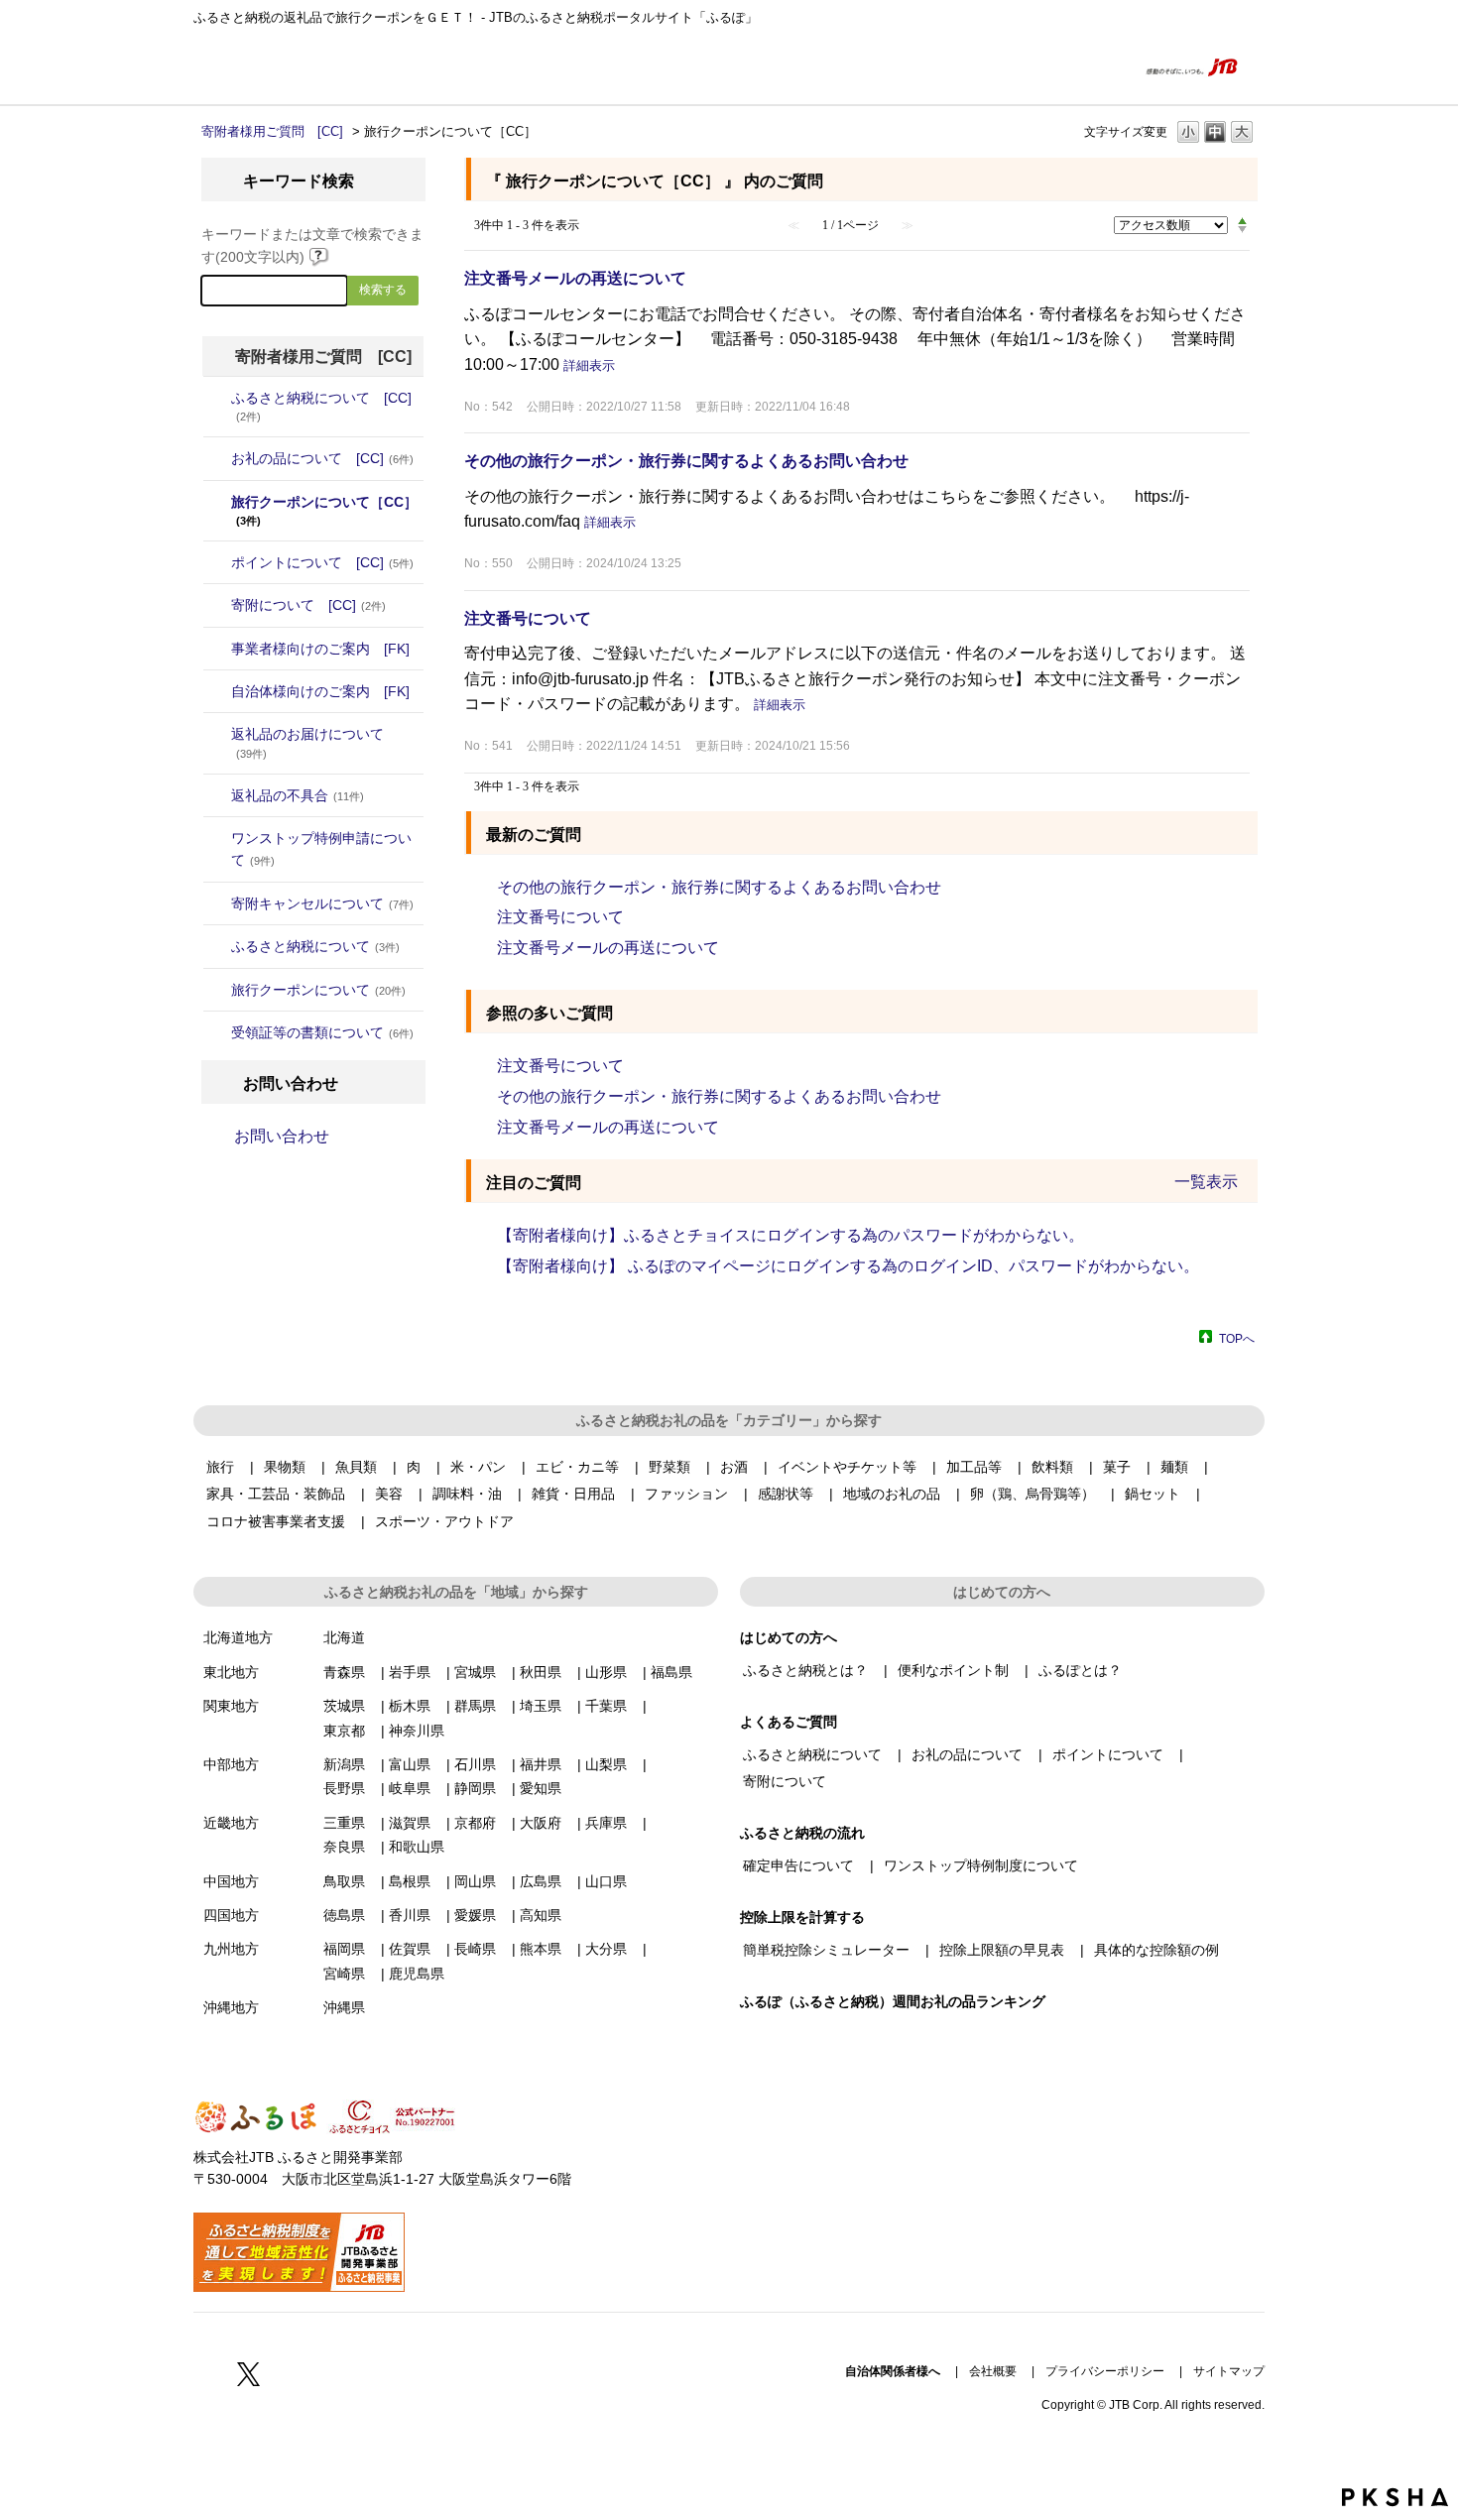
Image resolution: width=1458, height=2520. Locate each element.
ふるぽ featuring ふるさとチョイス (253, 66)
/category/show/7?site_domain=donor (217, 649)
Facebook (205, 2373)
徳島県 (344, 1915)
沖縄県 (344, 2007)
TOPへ (1237, 1338)
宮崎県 (344, 1974)
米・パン (478, 1467)
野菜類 (669, 1467)
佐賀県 (410, 1949)
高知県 (541, 1915)
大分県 (606, 1949)
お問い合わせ (282, 1136)
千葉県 (606, 1706)
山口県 (606, 1881)
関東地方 (231, 1706)
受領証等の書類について (322, 1032)
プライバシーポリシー (1105, 2371)
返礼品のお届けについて (307, 742)
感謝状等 (786, 1494)
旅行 (220, 1467)
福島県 (671, 1672)
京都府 (475, 1823)
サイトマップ (1229, 2371)
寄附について (785, 1781)
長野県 (344, 1788)
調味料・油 (467, 1494)
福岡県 (344, 1949)
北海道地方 (238, 1637)
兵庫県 (606, 1823)
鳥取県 (344, 1881)
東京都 (344, 1731)
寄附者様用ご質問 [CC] (272, 131)
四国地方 (231, 1915)
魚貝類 (356, 1467)
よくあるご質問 (1083, 66)
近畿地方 (231, 1823)
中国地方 (231, 1881)
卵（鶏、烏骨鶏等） (1033, 1494)
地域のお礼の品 (892, 1494)
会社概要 (993, 2371)
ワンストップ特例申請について (321, 849)
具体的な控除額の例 (1156, 1950)
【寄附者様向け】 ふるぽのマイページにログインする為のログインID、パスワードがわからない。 (848, 1266)
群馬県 (475, 1706)
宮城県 (475, 1672)
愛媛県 (475, 1915)
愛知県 (541, 1788)
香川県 (410, 1915)
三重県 (344, 1823)
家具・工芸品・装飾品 (276, 1494)
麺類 (1174, 1467)
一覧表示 (1206, 1182)
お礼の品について (967, 1754)
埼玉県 (541, 1706)
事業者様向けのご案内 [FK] (320, 649)
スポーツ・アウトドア (444, 1521)
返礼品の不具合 (298, 795)
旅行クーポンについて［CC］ (324, 510)
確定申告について (798, 1865)
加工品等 (974, 1467)
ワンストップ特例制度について (981, 1865)
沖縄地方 (231, 2007)
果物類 (285, 1467)
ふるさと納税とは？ (805, 1670)
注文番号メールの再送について (575, 278)
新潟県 (344, 1764)
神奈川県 (417, 1731)
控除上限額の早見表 (1002, 1950)
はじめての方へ (987, 66)
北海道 (344, 1637)
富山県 (410, 1764)
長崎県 (475, 1949)
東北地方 (231, 1672)
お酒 (734, 1467)
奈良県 (344, 1847)
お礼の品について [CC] (322, 458)
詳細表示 (589, 365)
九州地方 (231, 1949)
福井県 (541, 1764)
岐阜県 (410, 1788)
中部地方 (231, 1764)
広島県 (541, 1881)
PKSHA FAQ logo (1395, 2497)
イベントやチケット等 (847, 1467)
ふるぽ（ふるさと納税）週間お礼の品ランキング (893, 2001)
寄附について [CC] (308, 605)
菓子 (1117, 1467)
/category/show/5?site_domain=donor (217, 562)
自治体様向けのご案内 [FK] (320, 691)
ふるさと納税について (315, 946)
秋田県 (541, 1672)
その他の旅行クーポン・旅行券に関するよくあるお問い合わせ (686, 461)
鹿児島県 (417, 1974)
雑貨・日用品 (573, 1494)
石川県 (475, 1764)
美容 (389, 1494)
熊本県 (541, 1949)
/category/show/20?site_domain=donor (217, 691)
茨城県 (344, 1706)
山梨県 (606, 1764)
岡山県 (475, 1881)
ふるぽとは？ (1080, 1670)
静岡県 (475, 1788)
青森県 (344, 1672)
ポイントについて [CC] (322, 562)
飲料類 (1052, 1467)
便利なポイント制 (953, 1670)
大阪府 (541, 1823)
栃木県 (410, 1706)
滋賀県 (410, 1823)
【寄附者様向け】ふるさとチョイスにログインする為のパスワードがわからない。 (790, 1235)
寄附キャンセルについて (322, 903)
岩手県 (410, 1672)
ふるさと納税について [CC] (321, 406)
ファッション (686, 1494)
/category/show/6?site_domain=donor (217, 605)
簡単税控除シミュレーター (826, 1950)
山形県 (606, 1672)
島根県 (410, 1881)
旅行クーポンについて (318, 990)
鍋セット (1153, 1494)
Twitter (249, 2373)
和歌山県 (417, 1847)
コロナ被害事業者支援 (276, 1521)
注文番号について (528, 618)
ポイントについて (1108, 1754)
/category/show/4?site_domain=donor (217, 458)
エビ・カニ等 (577, 1467)
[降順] (1242, 230)
